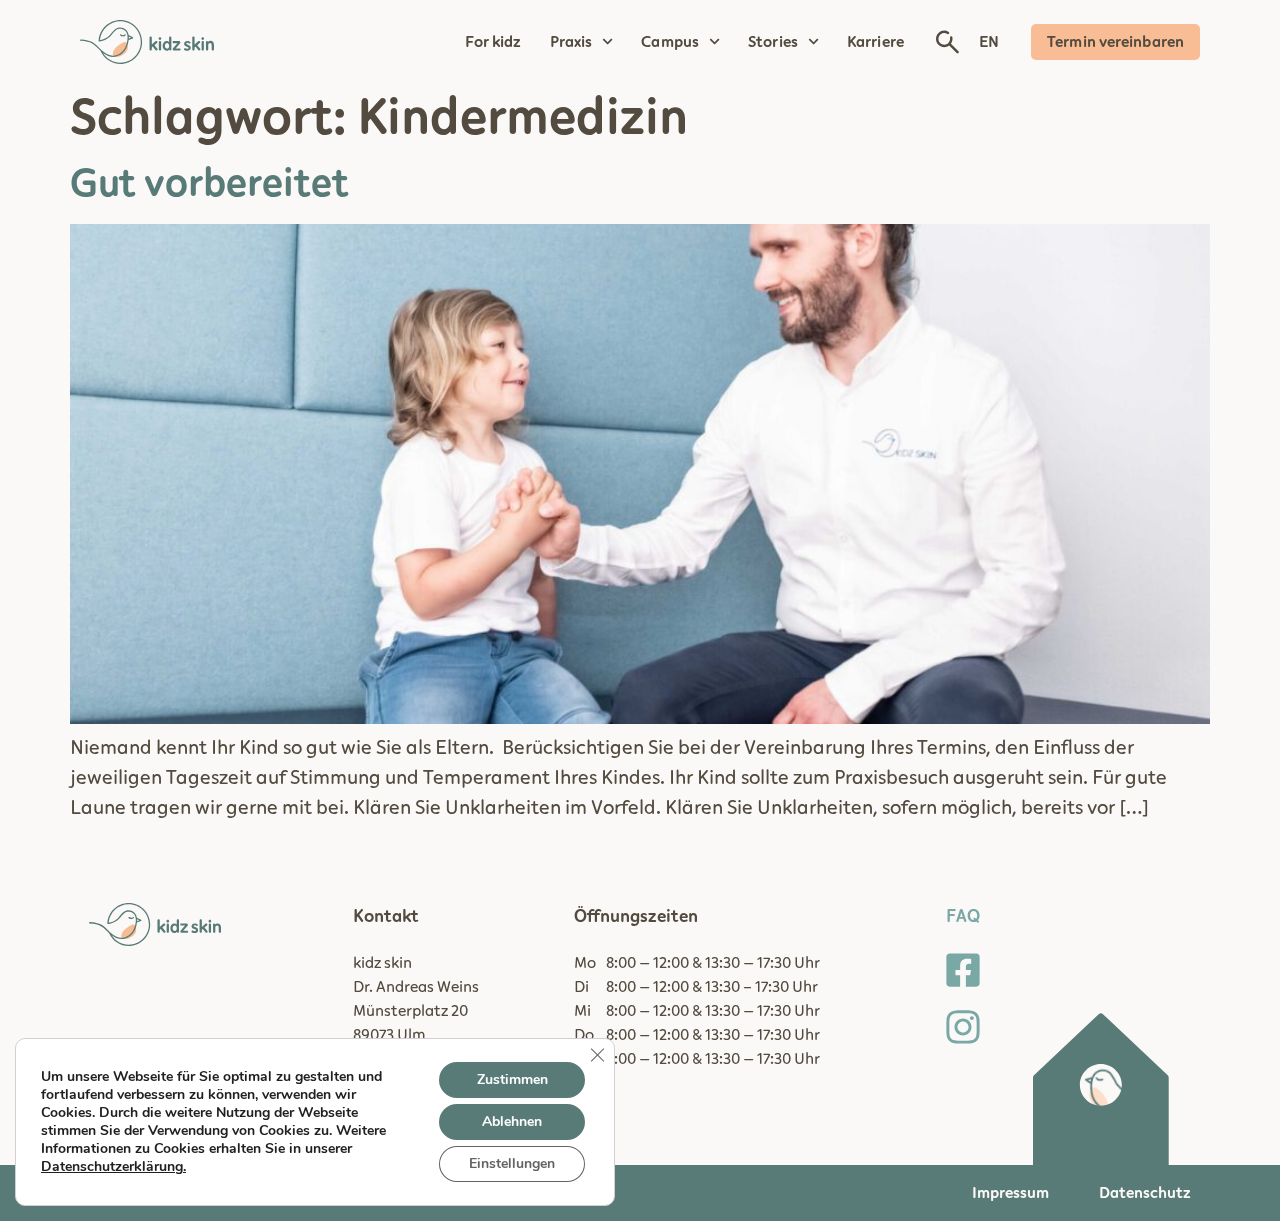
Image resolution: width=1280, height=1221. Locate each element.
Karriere (875, 42)
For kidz (493, 42)
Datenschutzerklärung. (113, 1166)
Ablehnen (512, 1121)
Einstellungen (512, 1163)
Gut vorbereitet (209, 184)
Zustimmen (512, 1079)
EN (989, 42)
